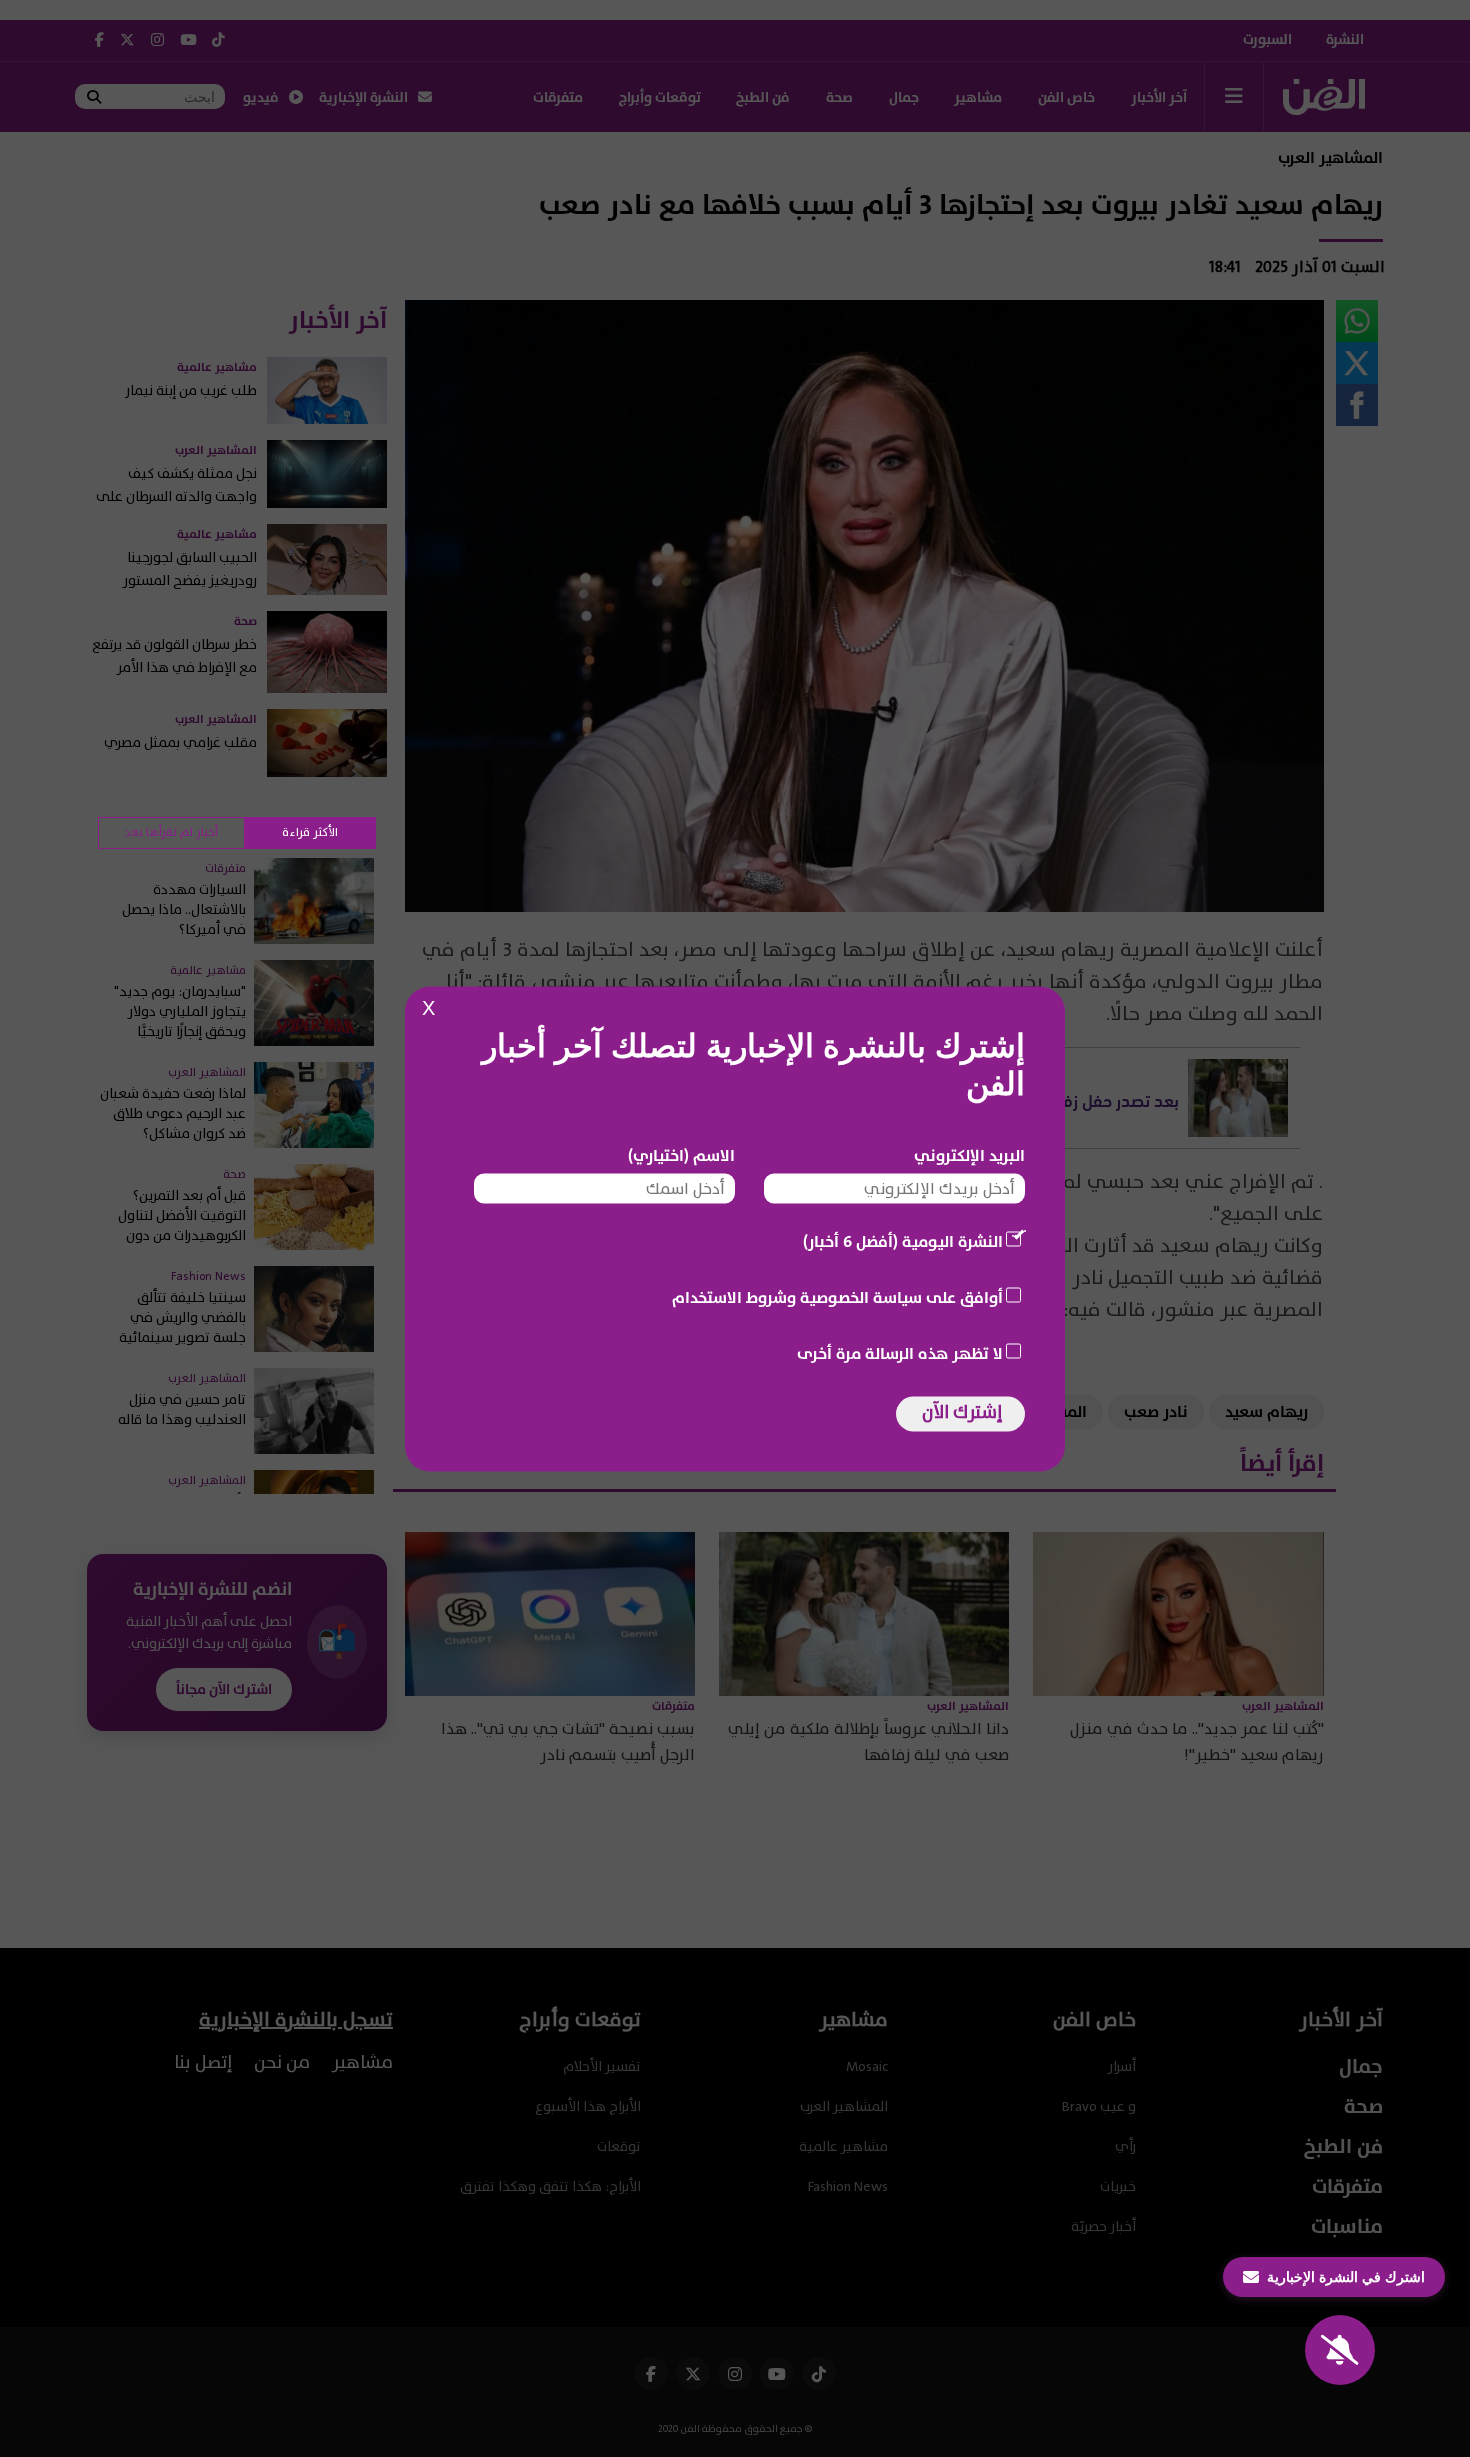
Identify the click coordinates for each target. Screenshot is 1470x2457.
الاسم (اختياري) (681, 1155)
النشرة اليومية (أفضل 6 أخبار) (903, 1241)
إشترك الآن (962, 1411)
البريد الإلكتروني (969, 1155)
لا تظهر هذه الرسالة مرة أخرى (900, 1353)
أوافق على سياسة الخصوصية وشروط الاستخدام (837, 1297)
